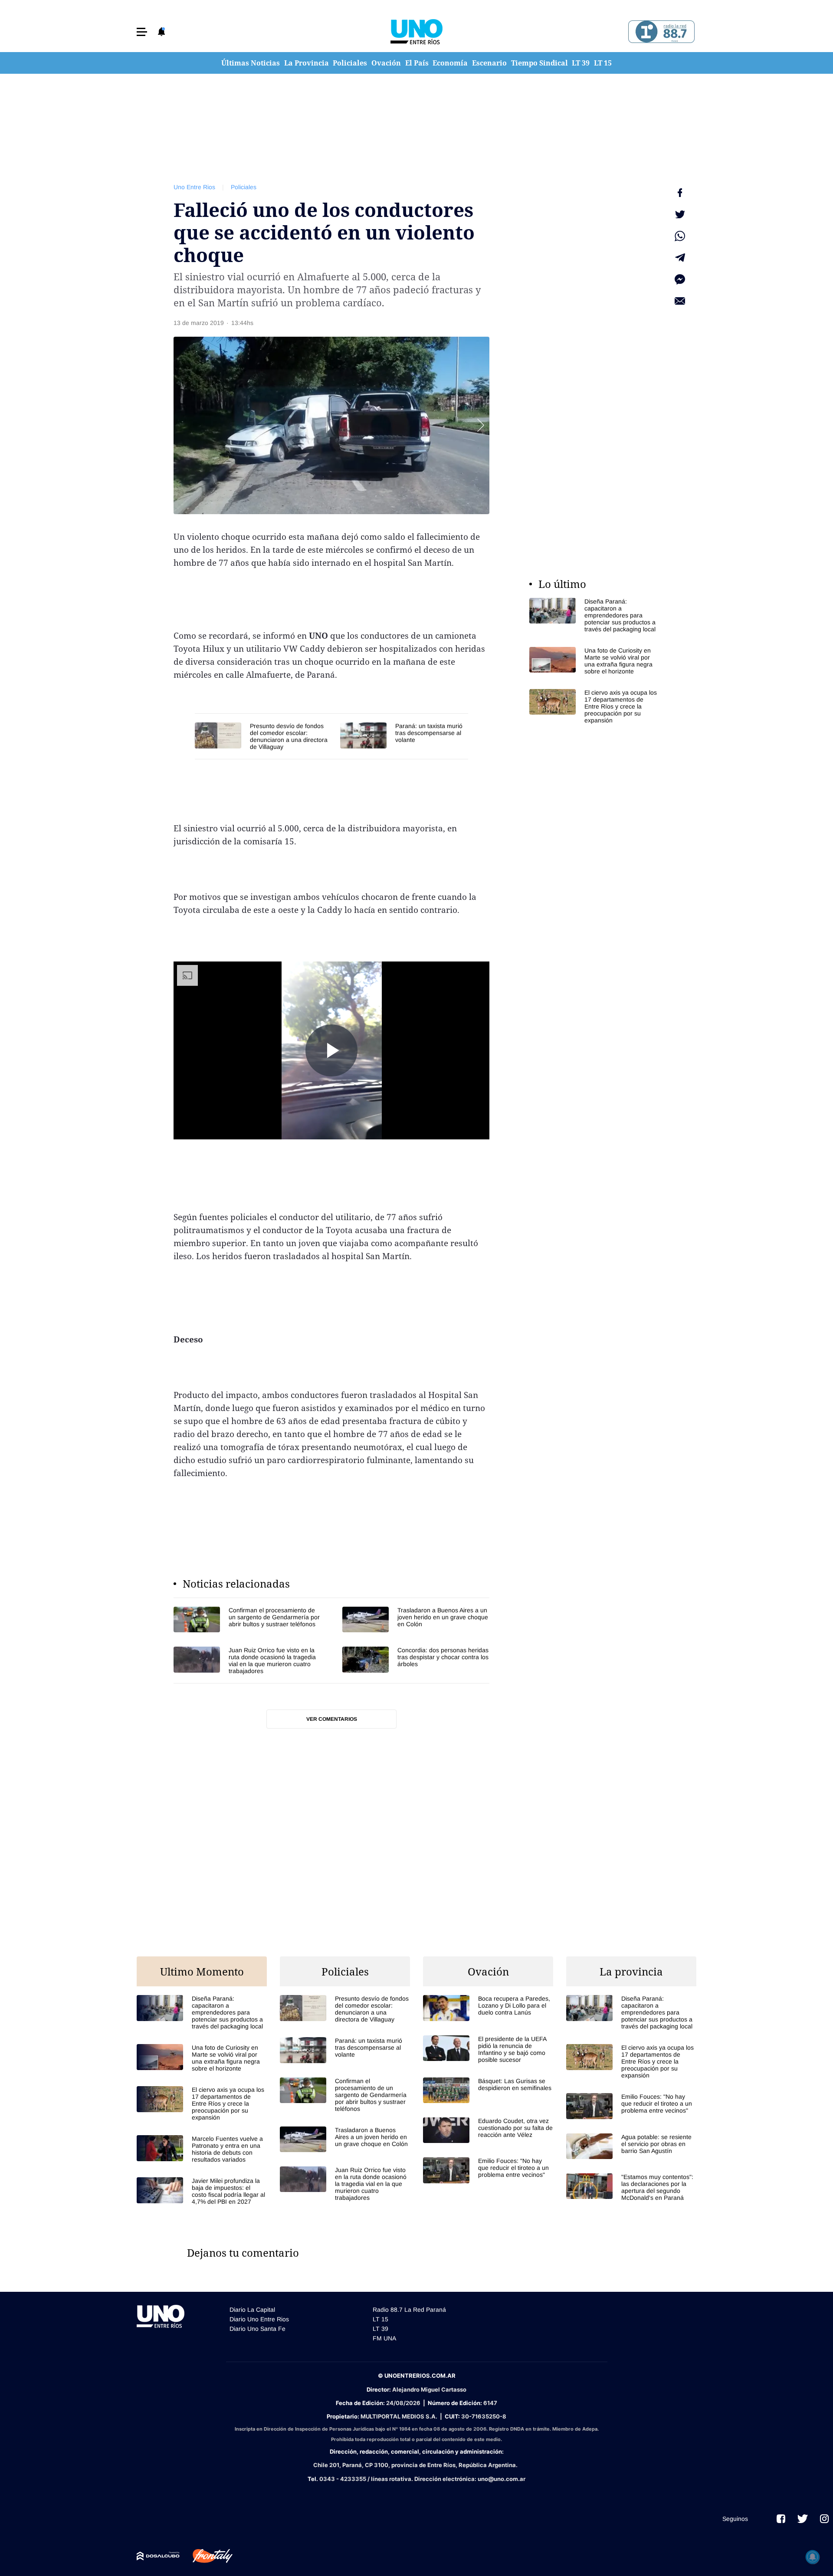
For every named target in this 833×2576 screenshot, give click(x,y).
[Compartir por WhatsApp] (680, 236)
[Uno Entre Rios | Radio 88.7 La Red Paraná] (660, 32)
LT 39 (581, 63)
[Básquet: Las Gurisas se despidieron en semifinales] (488, 2090)
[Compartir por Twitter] (680, 214)
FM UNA (384, 2338)
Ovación (386, 63)
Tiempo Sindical (539, 63)
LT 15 (603, 63)
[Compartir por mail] (680, 301)
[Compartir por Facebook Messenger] (680, 279)
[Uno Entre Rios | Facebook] (781, 2519)
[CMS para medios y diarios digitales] (158, 2556)
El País (417, 63)
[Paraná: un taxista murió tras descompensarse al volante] (404, 735)
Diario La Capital (252, 2310)
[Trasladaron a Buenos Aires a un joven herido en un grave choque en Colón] (416, 1619)
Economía (450, 63)
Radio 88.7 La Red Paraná (409, 2310)
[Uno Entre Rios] (416, 32)
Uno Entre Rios (194, 187)
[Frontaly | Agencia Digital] (206, 2556)
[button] (142, 32)
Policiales (350, 63)
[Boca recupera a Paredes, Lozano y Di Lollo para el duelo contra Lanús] (488, 2008)
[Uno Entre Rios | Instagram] (824, 2519)
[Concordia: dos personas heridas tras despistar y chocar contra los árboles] (416, 1660)
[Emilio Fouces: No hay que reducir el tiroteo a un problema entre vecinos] (488, 2170)
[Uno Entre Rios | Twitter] (803, 2519)
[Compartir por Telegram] (680, 258)
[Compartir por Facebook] (680, 193)
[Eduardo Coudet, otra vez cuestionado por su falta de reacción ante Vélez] (488, 2130)
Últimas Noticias (251, 63)
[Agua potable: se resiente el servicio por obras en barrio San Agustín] (631, 2146)
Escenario (489, 63)
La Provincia (307, 63)
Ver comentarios (332, 1719)
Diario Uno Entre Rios (259, 2319)
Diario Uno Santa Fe (257, 2329)
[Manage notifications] (813, 2557)
